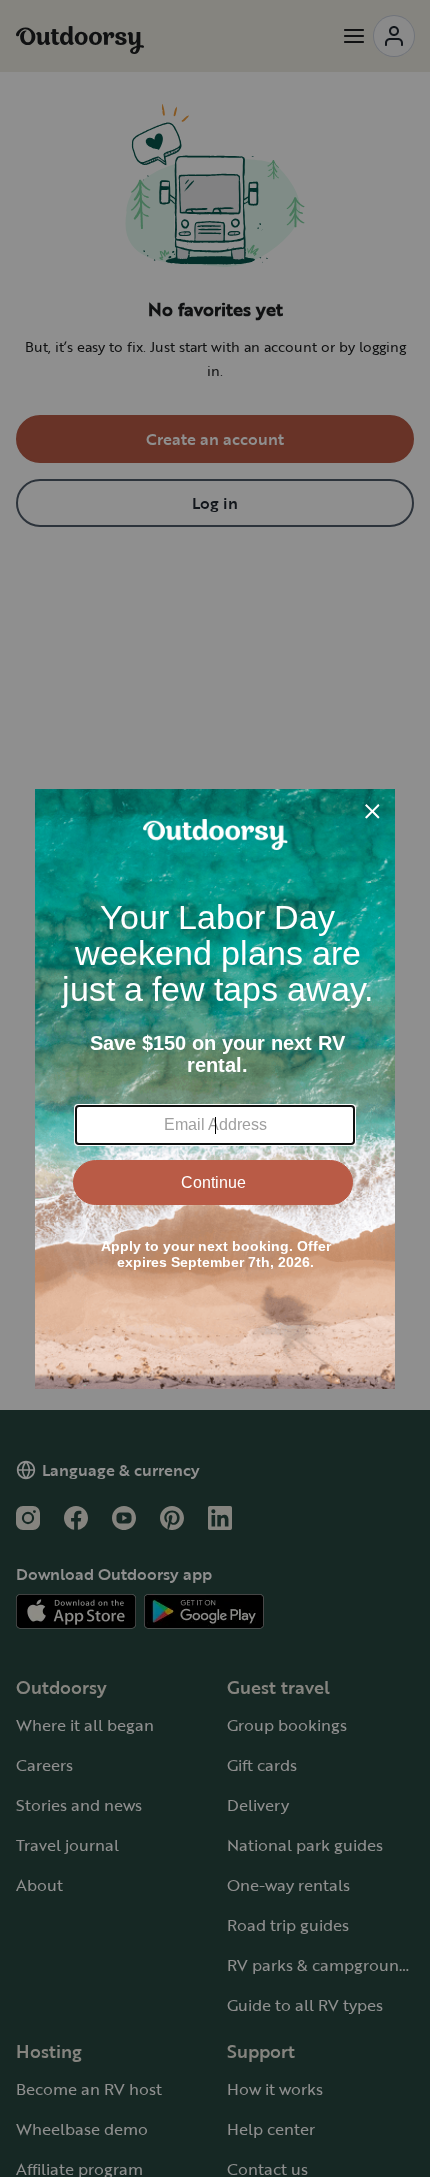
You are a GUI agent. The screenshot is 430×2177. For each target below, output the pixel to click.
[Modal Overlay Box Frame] (215, 1089)
